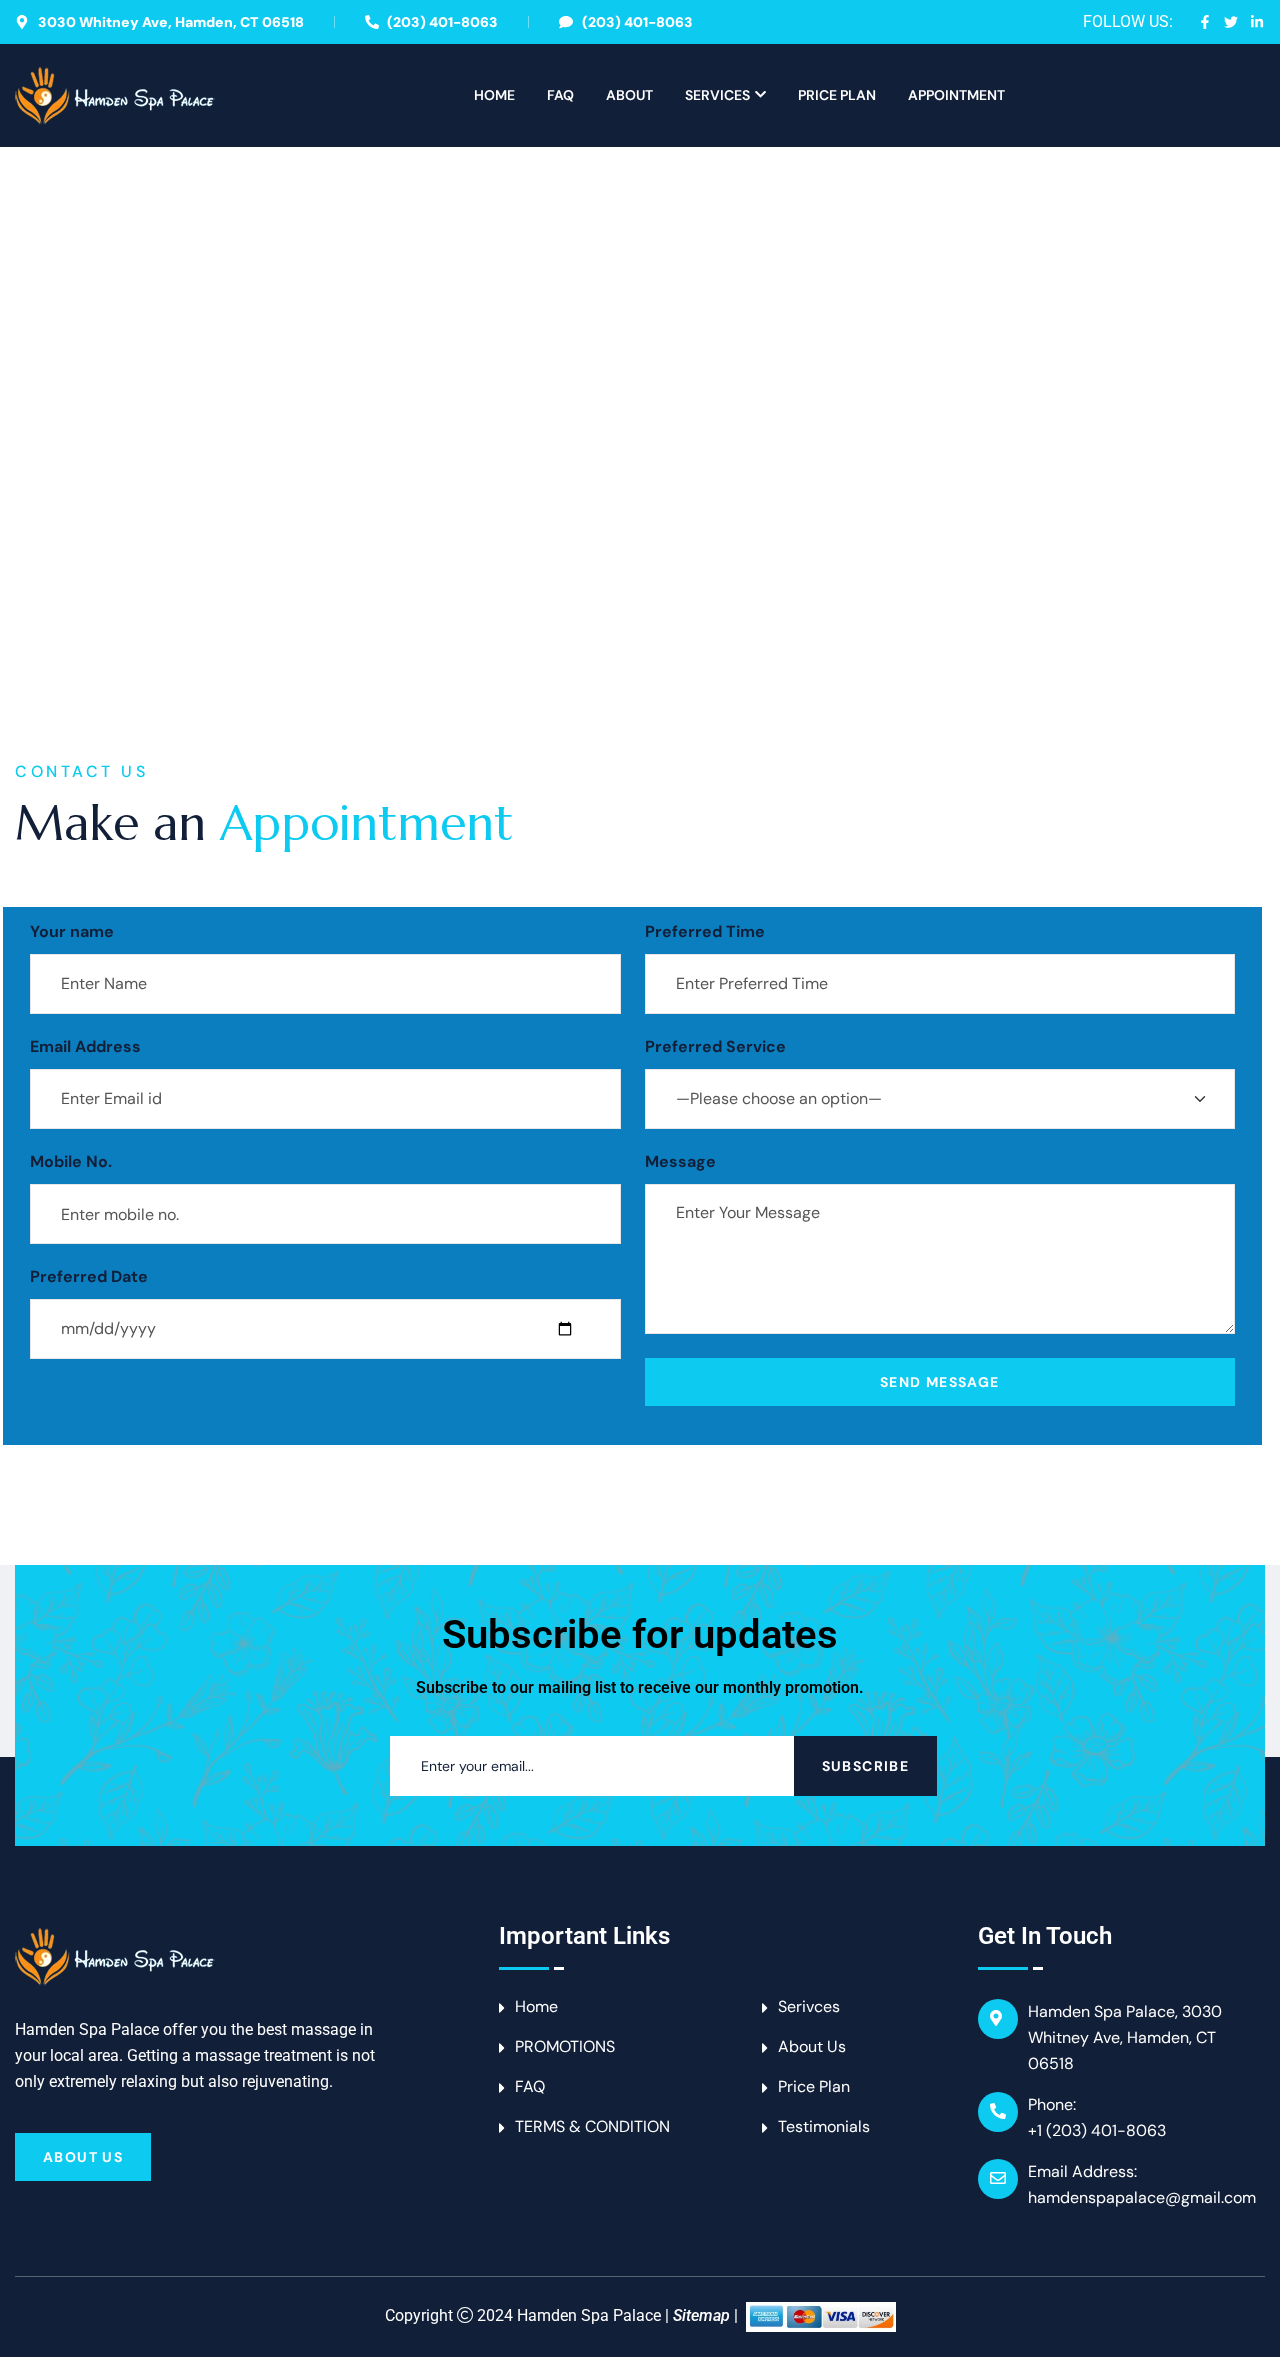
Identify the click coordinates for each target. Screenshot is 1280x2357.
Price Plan (837, 95)
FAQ (560, 95)
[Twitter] (1231, 22)
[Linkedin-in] (1257, 22)
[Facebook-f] (1205, 22)
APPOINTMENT (956, 95)
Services (717, 95)
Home (494, 95)
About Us (83, 2157)
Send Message (940, 1382)
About (629, 95)
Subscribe (866, 1766)
